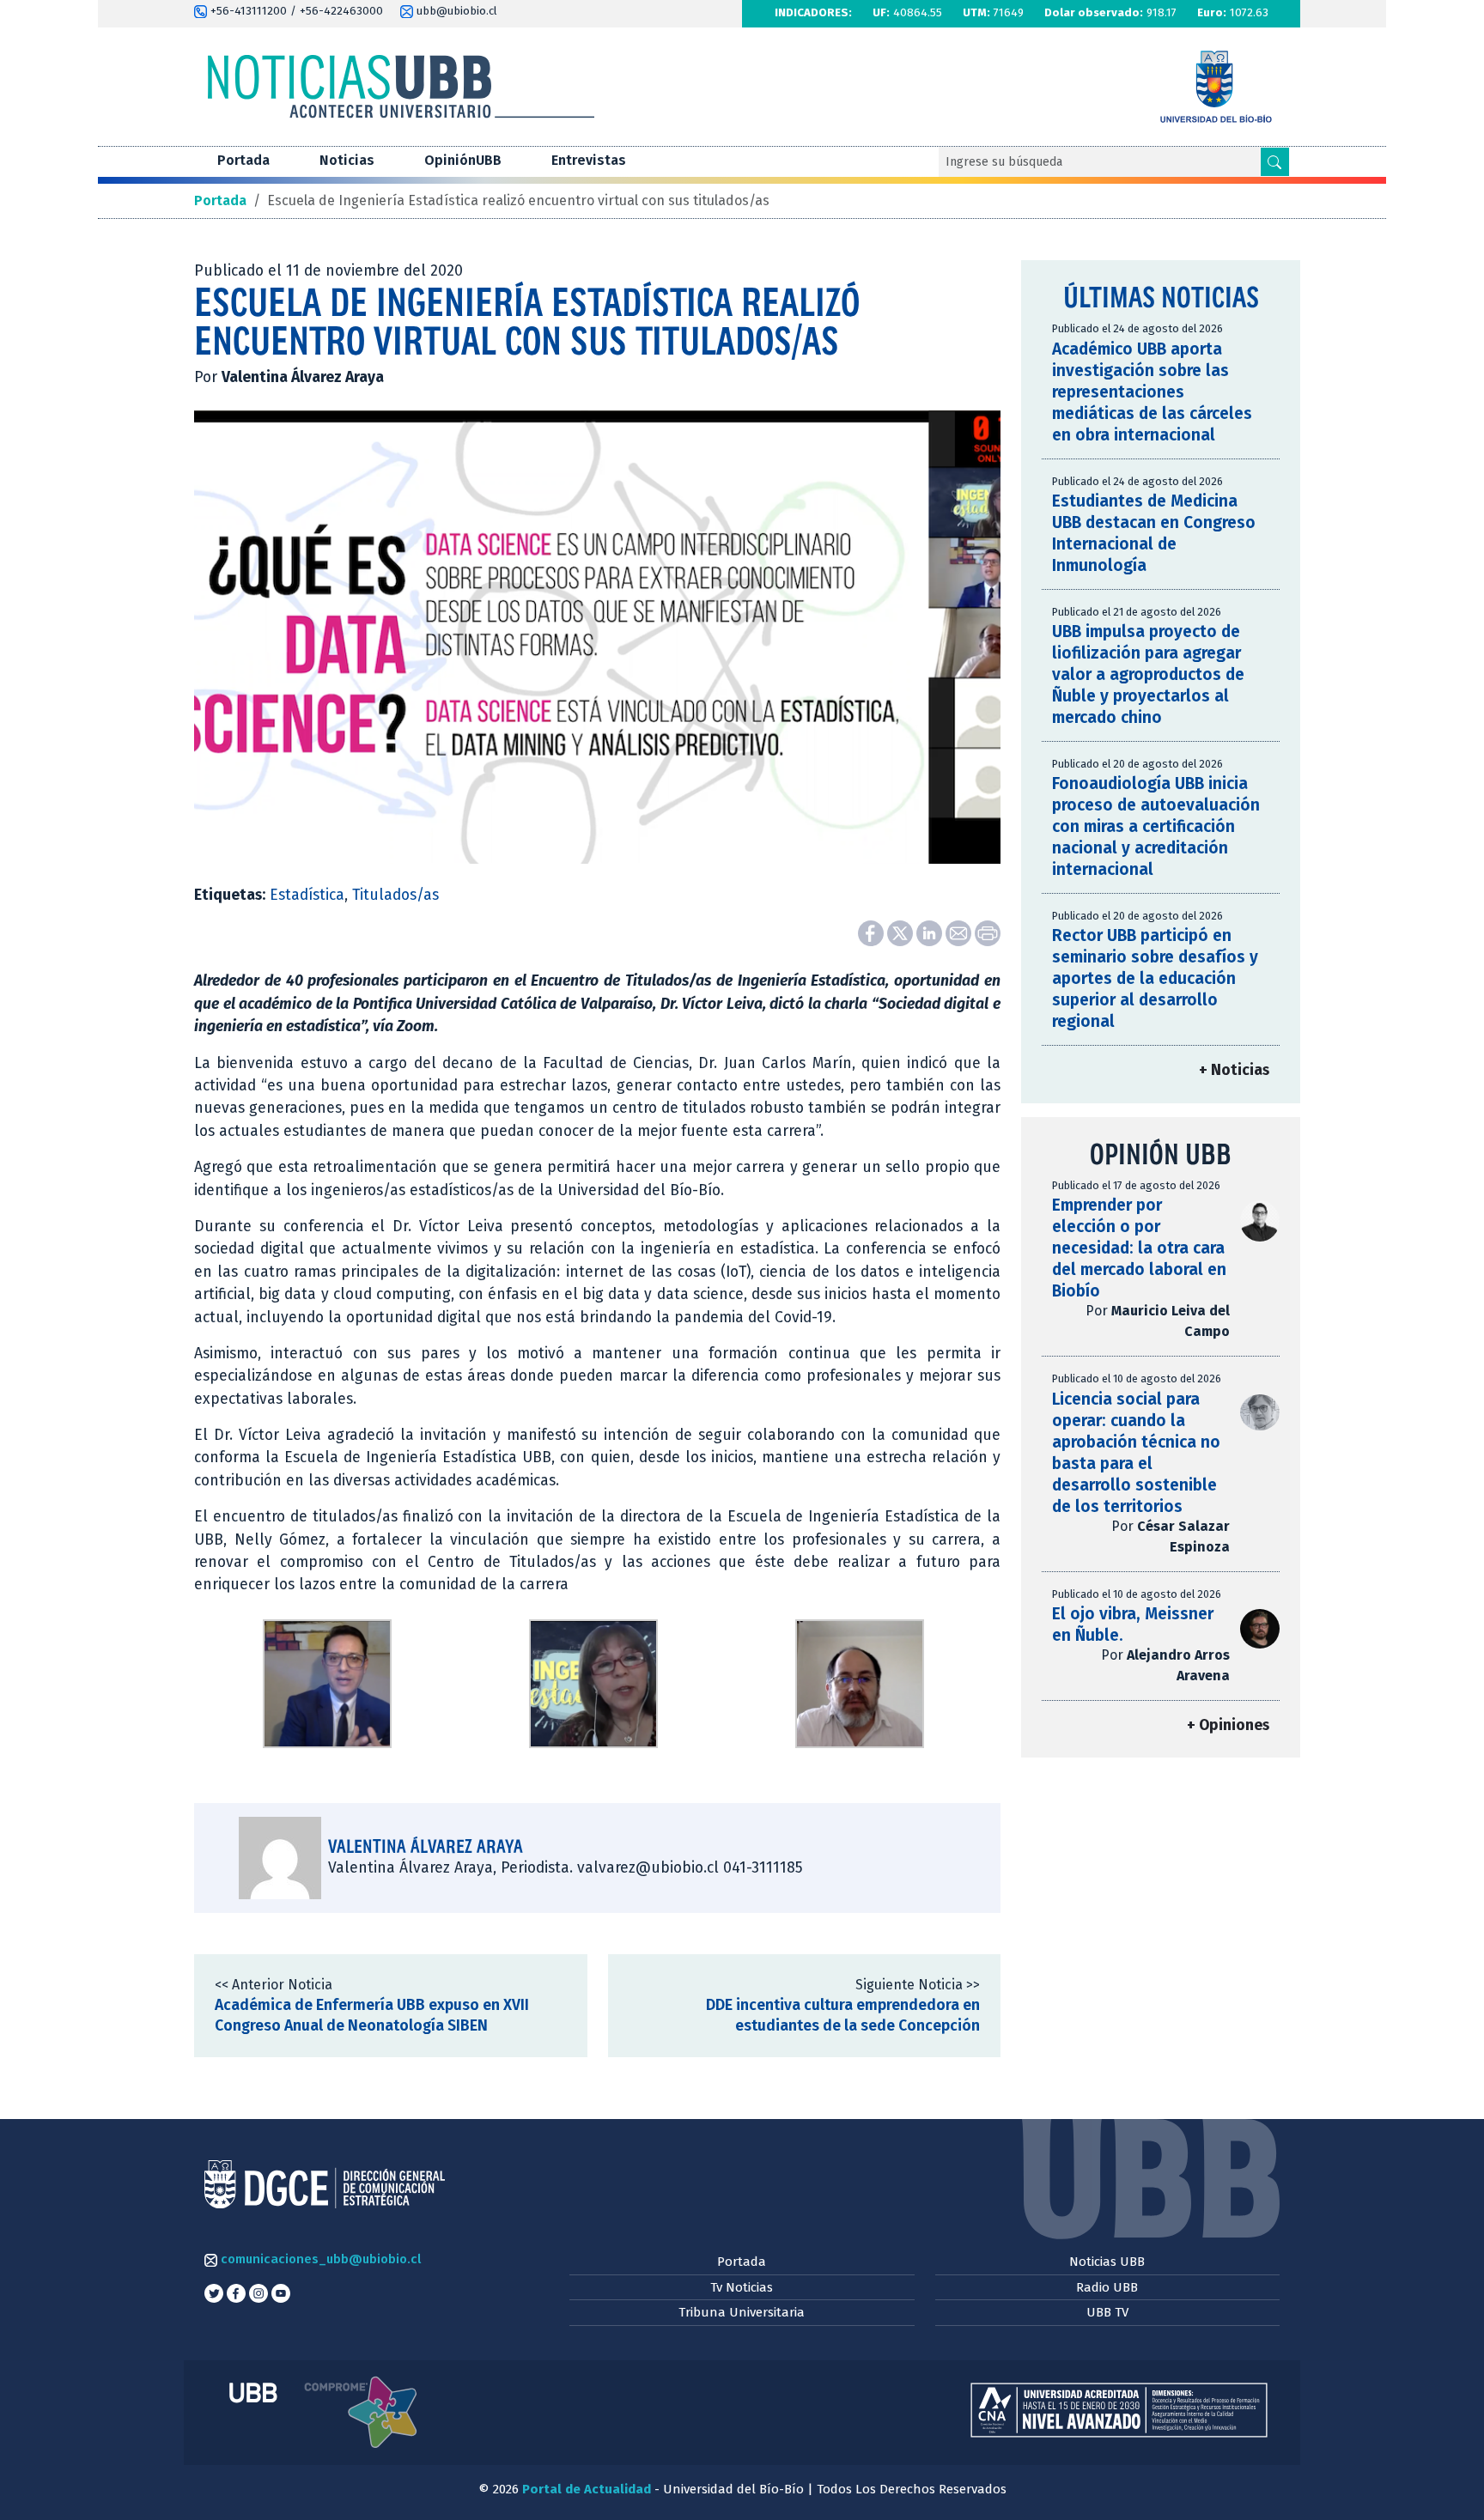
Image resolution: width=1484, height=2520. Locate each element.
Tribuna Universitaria (742, 2312)
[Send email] (960, 933)
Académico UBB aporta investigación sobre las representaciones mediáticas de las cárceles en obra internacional (1152, 392)
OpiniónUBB (463, 160)
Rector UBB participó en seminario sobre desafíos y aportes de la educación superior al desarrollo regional (1155, 978)
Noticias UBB (1107, 2262)
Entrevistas (589, 160)
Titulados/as (395, 895)
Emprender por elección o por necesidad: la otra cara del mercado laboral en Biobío (1139, 1248)
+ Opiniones (1228, 1725)
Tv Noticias (742, 2287)
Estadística (307, 895)
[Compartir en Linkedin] (931, 933)
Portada (243, 160)
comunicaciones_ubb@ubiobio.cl (319, 2259)
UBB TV (1107, 2312)
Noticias (347, 160)
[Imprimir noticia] (988, 933)
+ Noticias (1234, 1070)
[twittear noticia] (902, 933)
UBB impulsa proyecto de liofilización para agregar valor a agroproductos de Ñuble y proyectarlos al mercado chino (1148, 674)
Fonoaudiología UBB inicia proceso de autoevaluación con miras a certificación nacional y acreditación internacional (1156, 826)
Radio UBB (1107, 2287)
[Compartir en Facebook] (873, 933)
